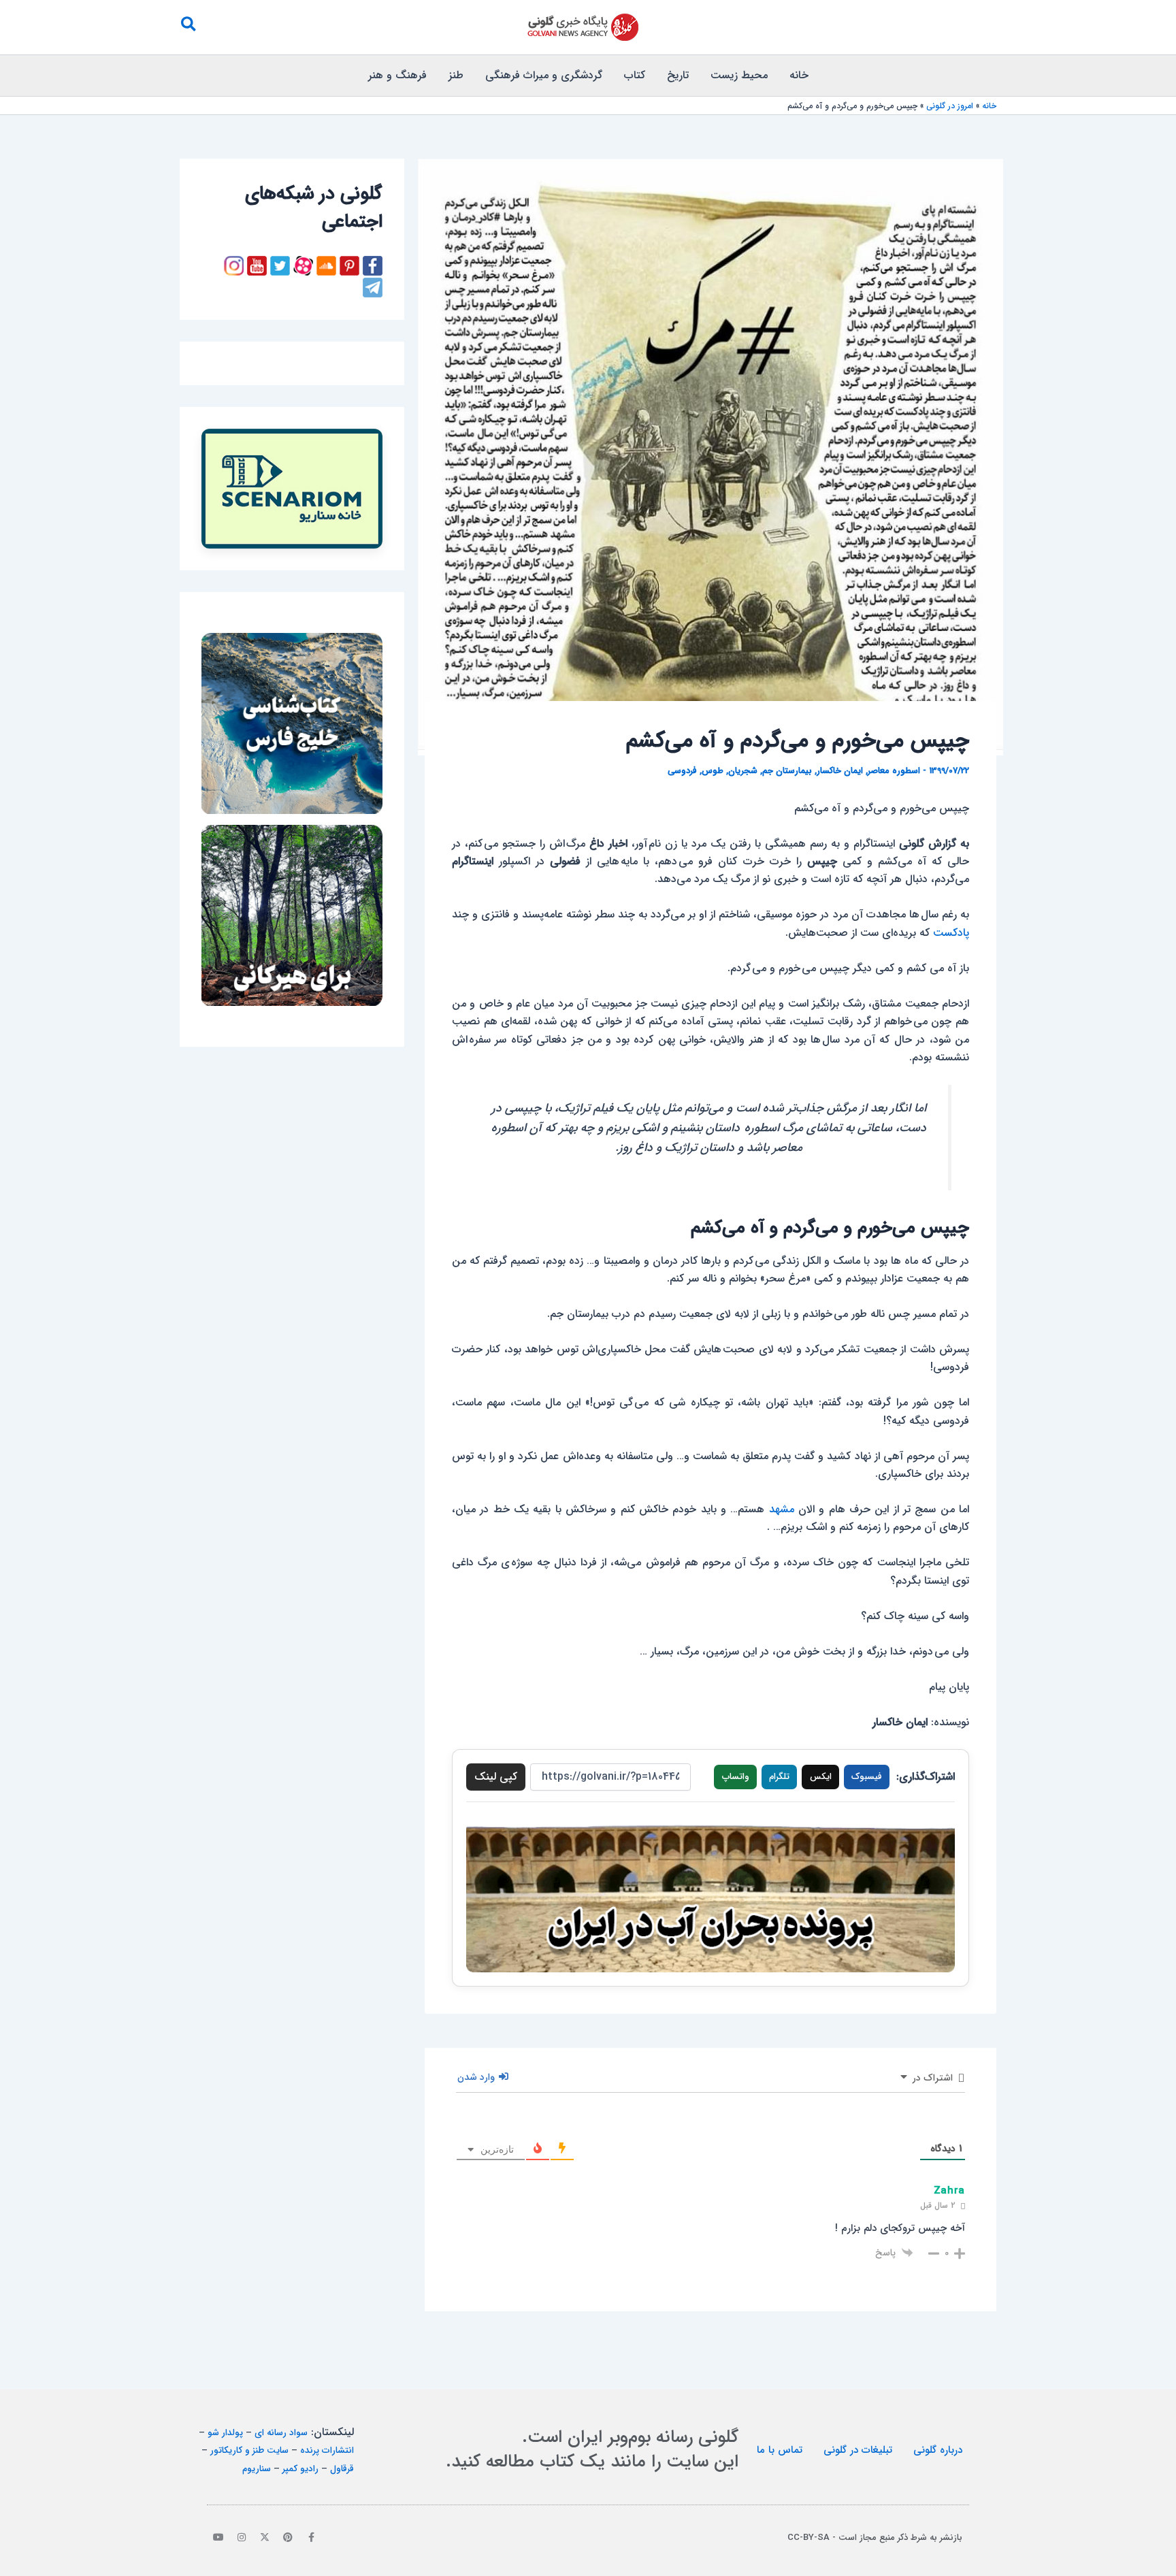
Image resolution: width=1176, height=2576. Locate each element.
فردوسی (682, 771)
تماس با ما (780, 2450)
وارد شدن (477, 2077)
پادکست (951, 933)
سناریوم (257, 2469)
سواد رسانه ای (281, 2433)
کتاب (635, 75)
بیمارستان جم (787, 771)
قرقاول (342, 2469)
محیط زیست (739, 75)
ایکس (821, 1777)
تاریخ (678, 75)
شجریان (743, 771)
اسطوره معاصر (894, 771)
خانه (799, 75)
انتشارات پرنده (327, 2450)
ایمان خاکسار (840, 771)
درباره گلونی (938, 2450)
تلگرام (779, 1777)
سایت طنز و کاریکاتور (249, 2450)
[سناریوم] (292, 489)
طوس (713, 771)
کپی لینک (496, 1777)
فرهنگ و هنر (397, 75)
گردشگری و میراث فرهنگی (544, 75)
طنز (456, 75)
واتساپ (736, 1777)
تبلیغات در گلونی (858, 2450)
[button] (188, 27)
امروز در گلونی (950, 106)
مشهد (782, 1509)
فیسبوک (867, 1777)
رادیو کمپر (300, 2469)
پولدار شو (225, 2433)
